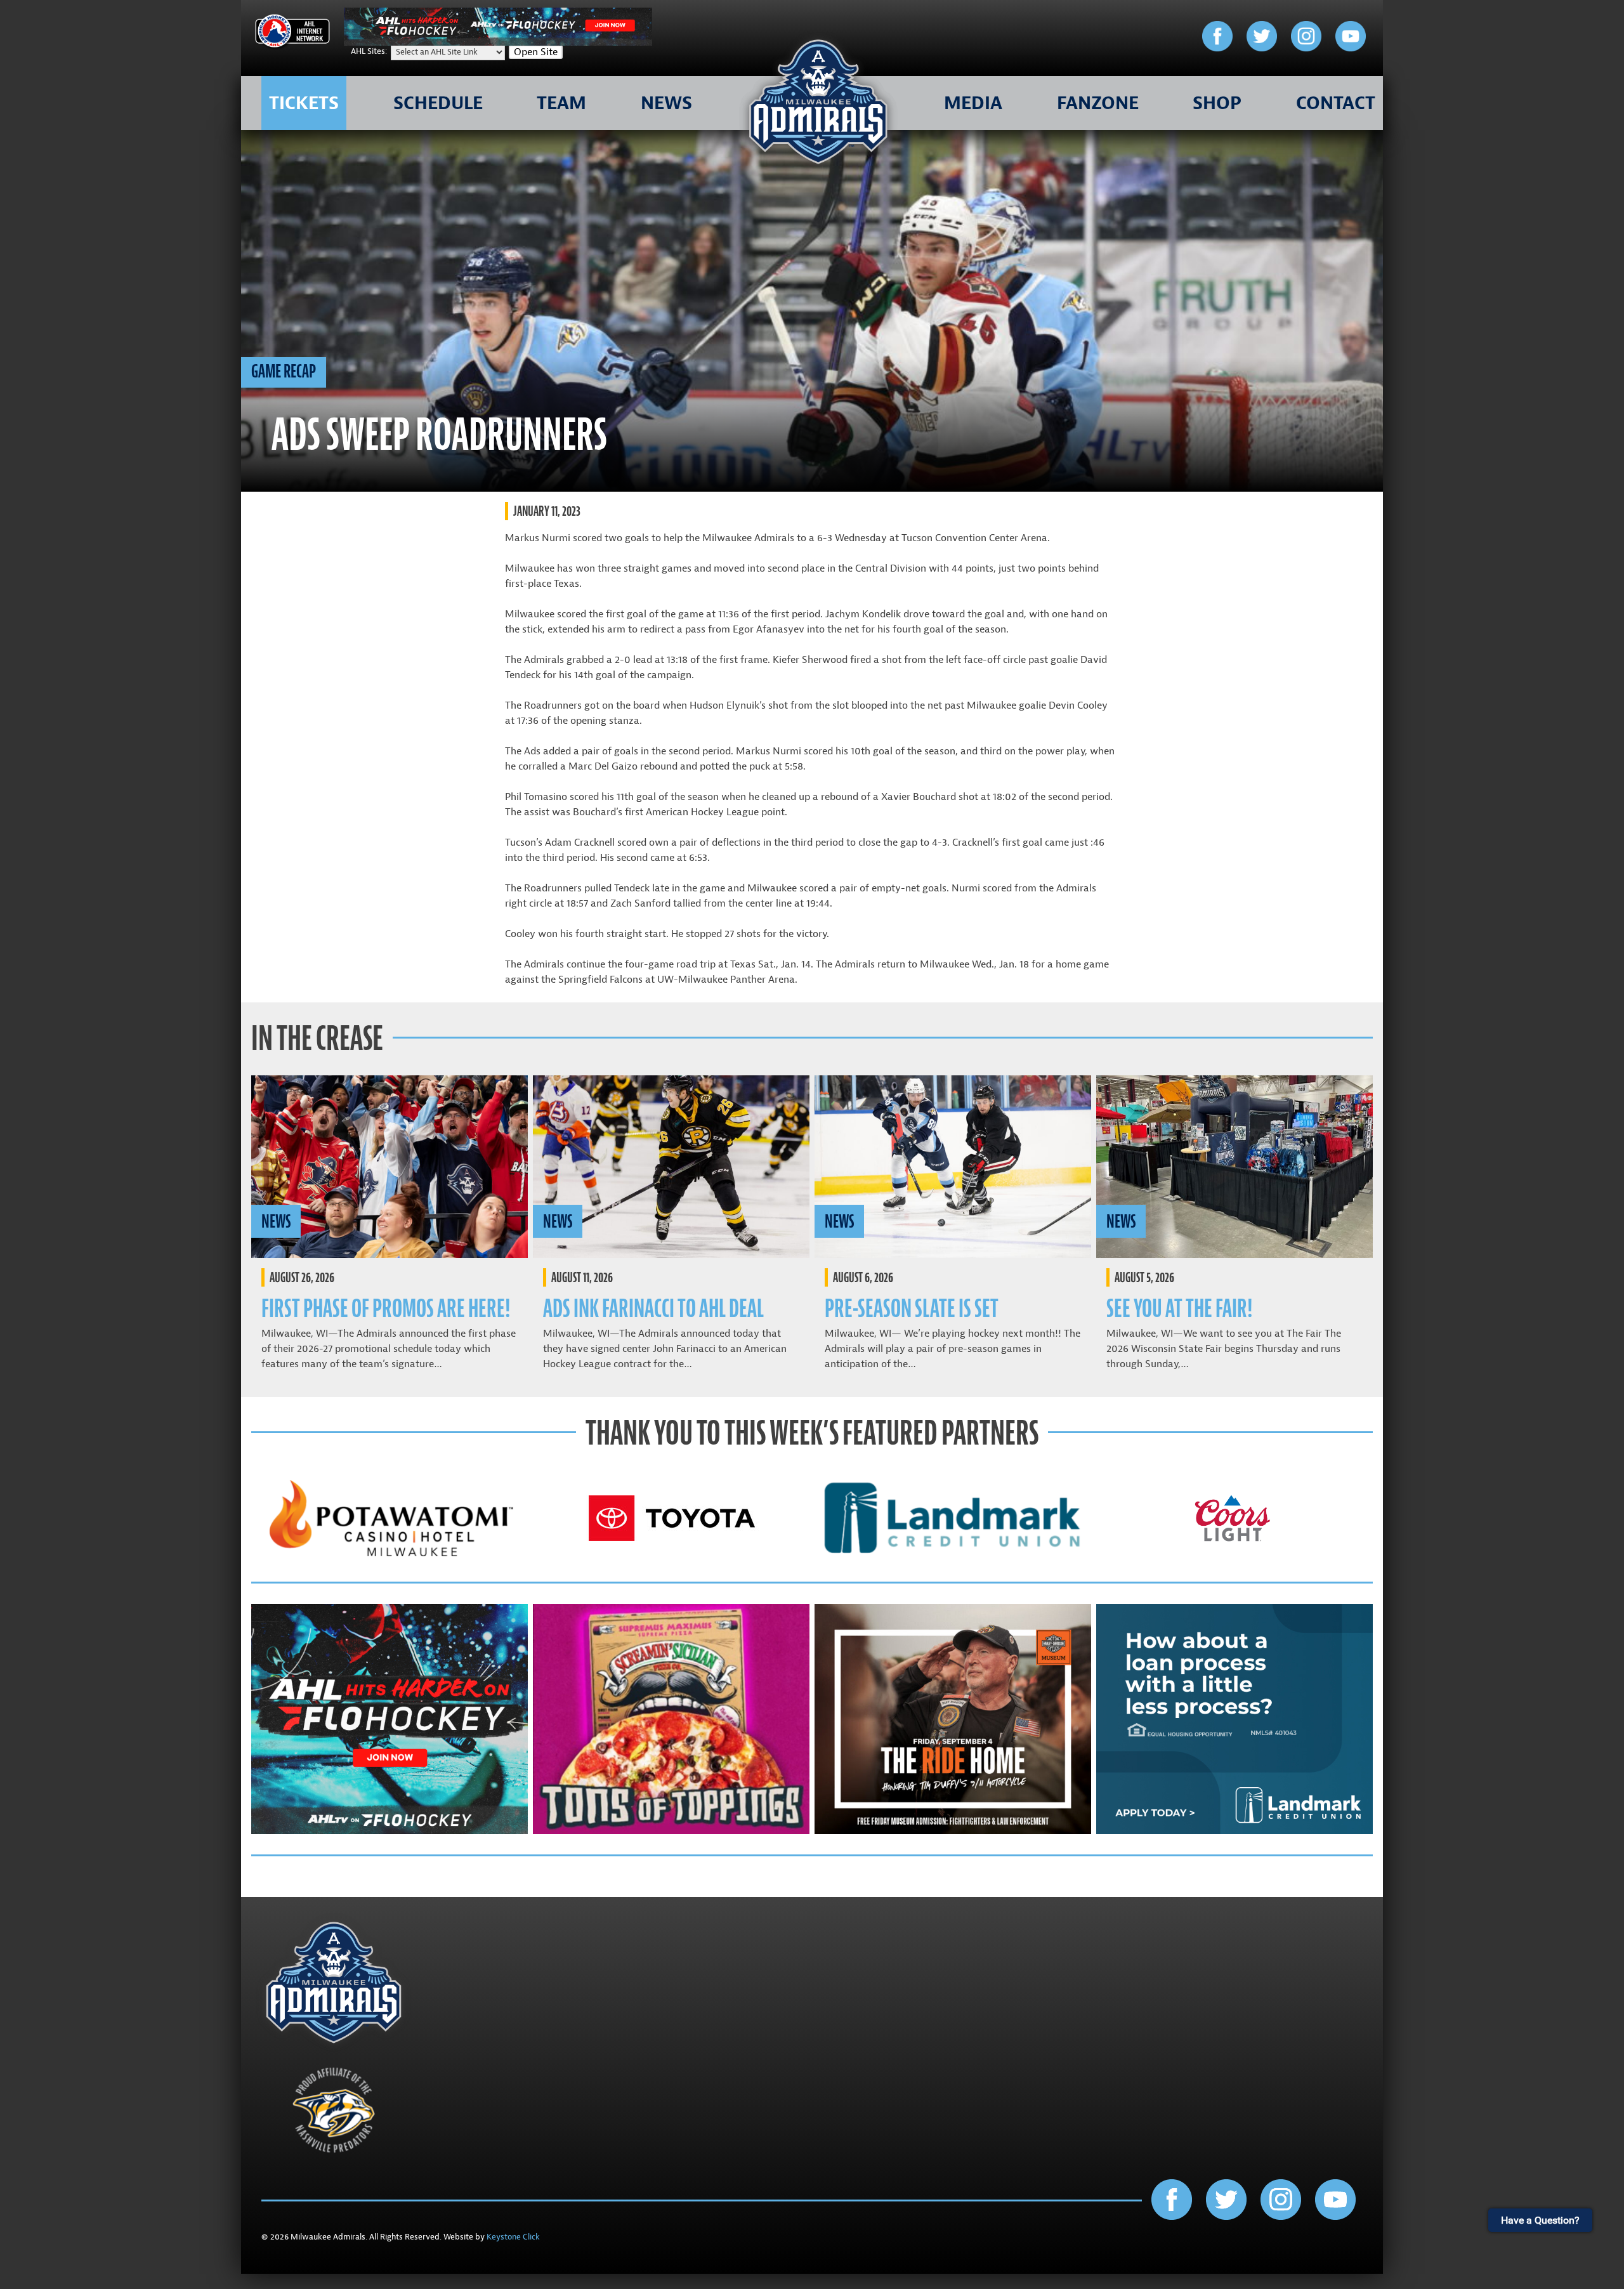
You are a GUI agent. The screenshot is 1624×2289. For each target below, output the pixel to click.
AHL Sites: (370, 51)
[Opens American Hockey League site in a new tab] (292, 33)
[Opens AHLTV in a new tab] (498, 43)
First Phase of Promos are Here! (386, 1308)
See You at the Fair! (1179, 1308)
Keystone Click (513, 2237)
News (276, 1221)
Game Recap (284, 371)
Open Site (536, 52)
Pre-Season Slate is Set (912, 1308)
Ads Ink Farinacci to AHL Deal (653, 1308)
